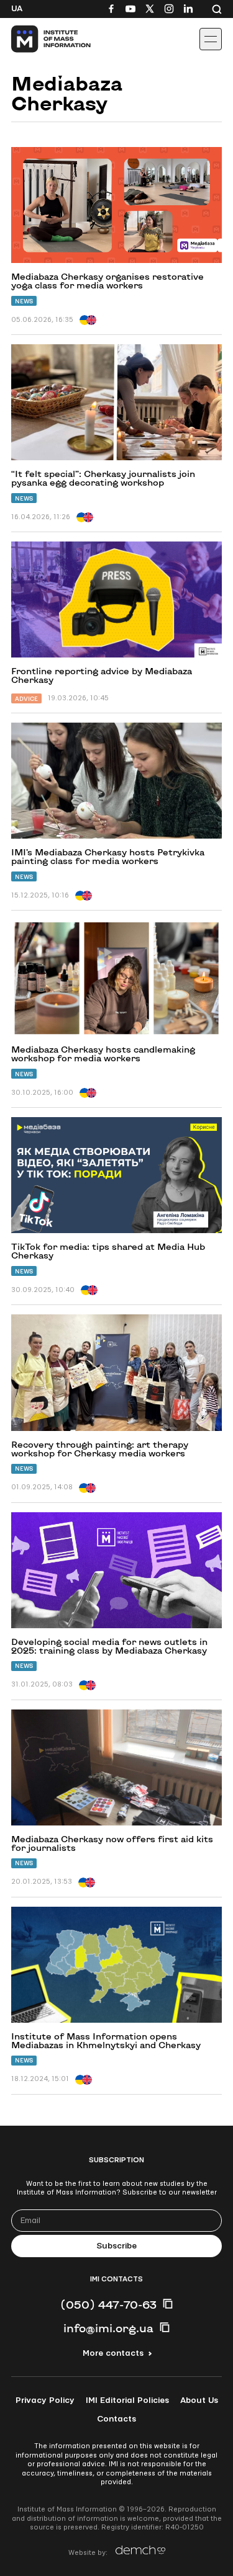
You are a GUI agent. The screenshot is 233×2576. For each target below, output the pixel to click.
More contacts (113, 2353)
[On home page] (38, 39)
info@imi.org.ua (108, 2328)
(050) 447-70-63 (108, 2304)
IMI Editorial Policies (127, 2400)
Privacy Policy (45, 2400)
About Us (199, 2400)
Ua (17, 9)
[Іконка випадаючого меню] (211, 39)
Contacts (116, 2419)
